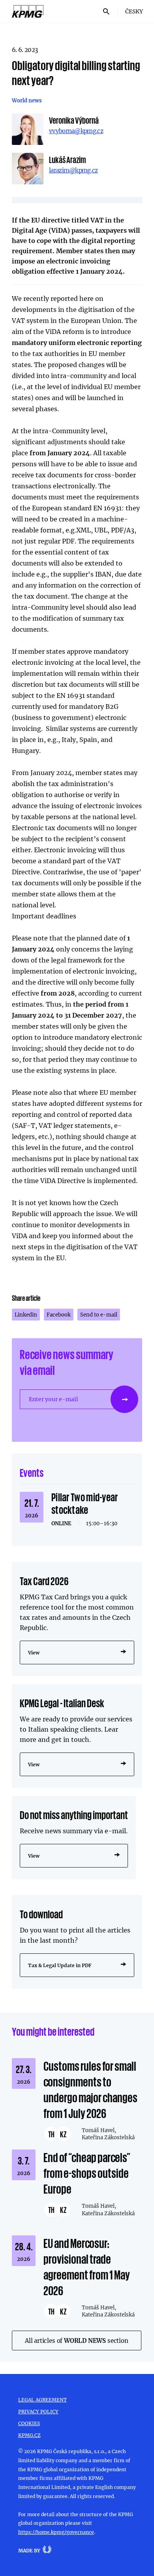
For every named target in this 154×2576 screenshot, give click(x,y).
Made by (29, 2550)
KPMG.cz (29, 2435)
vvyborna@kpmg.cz (76, 131)
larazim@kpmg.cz (73, 170)
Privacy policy (38, 2411)
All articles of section (77, 2340)
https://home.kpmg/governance (56, 2532)
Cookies (29, 2423)
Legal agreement (42, 2400)
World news (27, 100)
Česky (134, 11)
